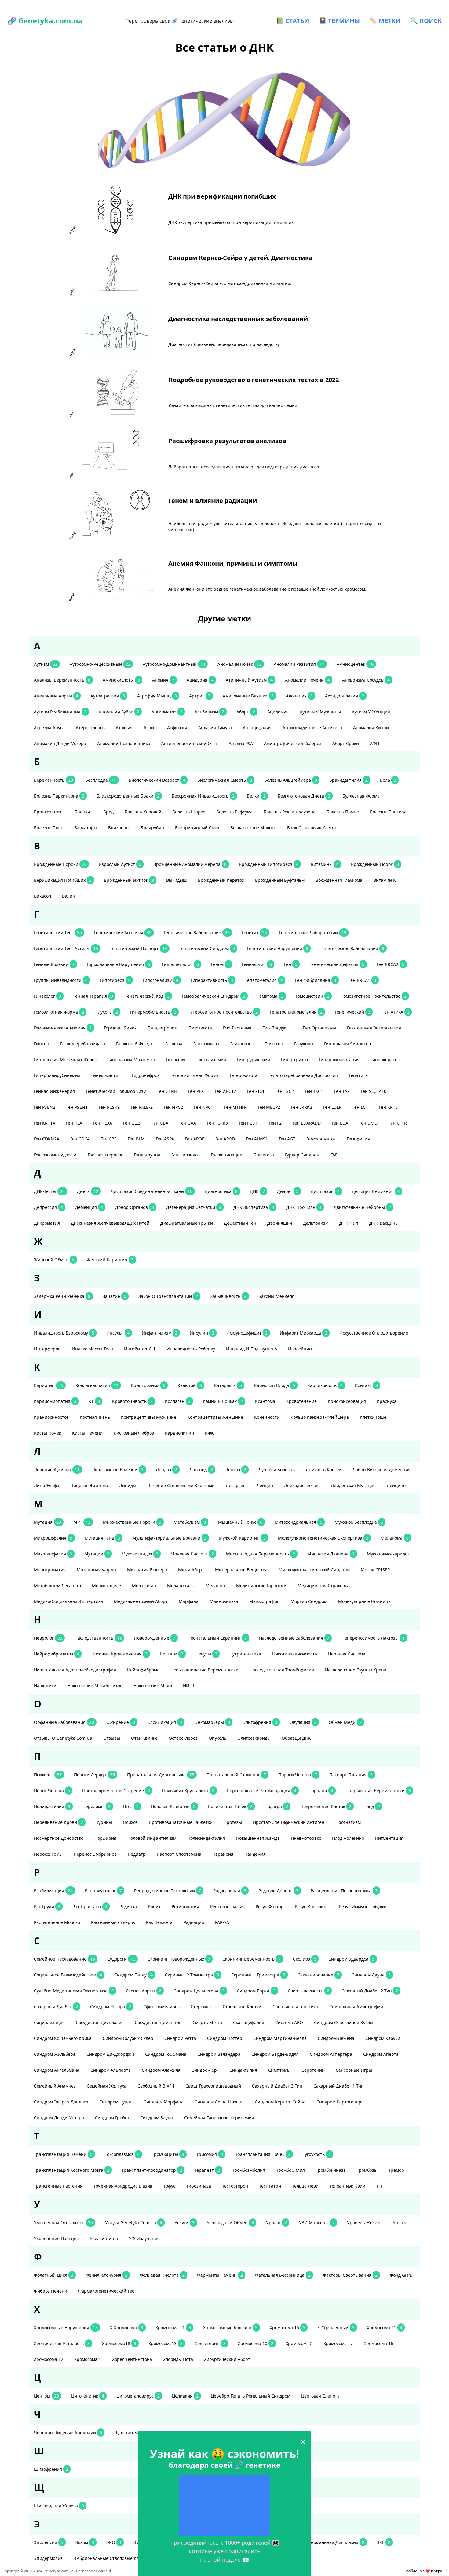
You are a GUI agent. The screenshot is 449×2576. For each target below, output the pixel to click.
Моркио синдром (309, 1601)
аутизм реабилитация (60, 712)
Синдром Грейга (112, 2118)
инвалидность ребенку (191, 1349)
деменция (89, 1207)
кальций (190, 1385)
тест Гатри (270, 2186)
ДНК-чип (349, 1223)
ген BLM (136, 1139)
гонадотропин (162, 1028)
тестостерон (235, 2186)
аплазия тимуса (215, 728)
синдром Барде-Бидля (275, 2054)
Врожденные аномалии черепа (190, 864)
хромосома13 (166, 2343)
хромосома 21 (385, 2327)
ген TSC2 (285, 1091)
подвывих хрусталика (188, 1791)
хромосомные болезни (230, 2327)
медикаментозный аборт (141, 1601)
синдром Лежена (336, 2038)
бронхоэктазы (49, 812)
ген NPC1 (204, 1107)
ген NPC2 (173, 1107)
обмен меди (345, 1722)
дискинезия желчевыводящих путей (110, 1223)
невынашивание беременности (204, 1670)
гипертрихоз (294, 1059)
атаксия (124, 728)
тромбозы (367, 2170)
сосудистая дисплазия (100, 2022)
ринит (154, 1906)
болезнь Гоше (49, 828)
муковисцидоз (140, 1554)
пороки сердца (94, 1775)
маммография (264, 1601)
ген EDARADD (307, 1123)
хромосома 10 (256, 2343)
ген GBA (160, 1123)
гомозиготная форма (59, 1012)
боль (388, 780)
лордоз (166, 1470)
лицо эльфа (47, 1485)
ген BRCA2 (391, 964)
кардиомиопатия (55, 1401)
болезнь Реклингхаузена (290, 812)
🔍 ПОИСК (426, 21)
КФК (209, 1433)
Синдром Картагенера (340, 2102)
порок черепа (52, 1791)
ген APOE (195, 1139)
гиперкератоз (385, 1059)
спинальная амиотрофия (356, 2007)
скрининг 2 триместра (192, 1975)
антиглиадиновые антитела (312, 728)
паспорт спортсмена (179, 1854)
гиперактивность (212, 980)
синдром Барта (256, 1991)
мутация (47, 1522)
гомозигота (200, 1028)
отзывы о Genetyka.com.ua (63, 1738)
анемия (163, 680)
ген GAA (188, 1123)
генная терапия (93, 996)
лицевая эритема (89, 1485)
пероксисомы (48, 1854)
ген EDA (340, 1123)
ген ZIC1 (256, 1091)
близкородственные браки (128, 796)
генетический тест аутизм (66, 948)
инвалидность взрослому (64, 1333)
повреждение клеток (326, 1806)
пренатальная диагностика (161, 1775)
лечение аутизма (57, 1470)
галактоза (264, 1155)
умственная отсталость (63, 2223)
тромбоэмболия (249, 2170)
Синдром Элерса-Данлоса (61, 2102)
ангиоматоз (167, 712)
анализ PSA (241, 743)
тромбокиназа (331, 2170)
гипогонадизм (161, 980)
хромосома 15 (287, 2327)
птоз (131, 1806)
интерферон (47, 1349)
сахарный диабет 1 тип (339, 2086)
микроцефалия (53, 1538)
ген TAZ (342, 1091)
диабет (288, 1191)
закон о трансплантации (168, 1296)
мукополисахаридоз (388, 1554)
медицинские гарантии (261, 1585)
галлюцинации (227, 1155)
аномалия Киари (371, 728)
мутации (97, 1554)
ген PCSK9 (109, 1107)
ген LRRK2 (302, 1107)
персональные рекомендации (261, 1791)
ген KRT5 (388, 1107)
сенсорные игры (354, 2070)
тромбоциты (168, 2154)
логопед (201, 1470)
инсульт (118, 1333)
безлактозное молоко (253, 828)
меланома (395, 1538)
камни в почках (223, 1401)
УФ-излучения (144, 2238)
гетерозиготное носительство (223, 1012)
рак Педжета (159, 1922)
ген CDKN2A (47, 1139)
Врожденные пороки (60, 864)
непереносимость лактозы (373, 1638)
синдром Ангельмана (57, 2070)
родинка (128, 1906)
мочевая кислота (192, 1554)
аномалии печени (307, 680)
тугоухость (317, 2154)
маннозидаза (224, 1601)
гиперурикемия (254, 1059)
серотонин (313, 2070)
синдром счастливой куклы (344, 2022)
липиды (128, 1485)
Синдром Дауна (371, 1975)
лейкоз (236, 1470)
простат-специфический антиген (289, 1822)
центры (46, 2396)
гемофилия (358, 1139)
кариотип (49, 1385)
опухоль (217, 1738)
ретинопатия (185, 1906)
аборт (246, 712)
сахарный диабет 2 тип (370, 1991)
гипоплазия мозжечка (131, 1059)
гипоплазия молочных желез (65, 1059)
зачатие (114, 1296)
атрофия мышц (157, 696)
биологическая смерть (225, 780)
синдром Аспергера (331, 2054)
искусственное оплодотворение (374, 1333)
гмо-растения (237, 1028)
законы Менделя (277, 1296)
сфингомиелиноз (161, 2007)
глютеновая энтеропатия (374, 1028)
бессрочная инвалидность (203, 796)
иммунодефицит (247, 1333)
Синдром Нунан (116, 2102)
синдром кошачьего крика (63, 2038)
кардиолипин (179, 1433)
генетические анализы (123, 933)
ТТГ (380, 2186)
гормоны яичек (120, 1028)
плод (372, 1806)
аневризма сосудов (366, 680)
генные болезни (54, 964)
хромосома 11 (173, 2327)
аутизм (46, 664)
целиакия (185, 2396)
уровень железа (364, 2223)
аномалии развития (299, 664)
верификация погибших (63, 880)
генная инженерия (54, 1091)
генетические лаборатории (313, 933)
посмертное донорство (59, 1838)
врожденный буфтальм (280, 880)
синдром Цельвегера (199, 1991)
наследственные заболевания (294, 1638)
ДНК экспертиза (254, 1207)
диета (88, 1191)
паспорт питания (351, 1775)
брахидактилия (349, 780)
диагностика (221, 1191)
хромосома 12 (49, 2359)
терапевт (207, 2170)
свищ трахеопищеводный (213, 2086)
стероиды (201, 2007)
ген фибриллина (316, 980)
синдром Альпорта (111, 2070)
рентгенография (227, 1906)
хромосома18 (119, 2343)
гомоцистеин (312, 996)
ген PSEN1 (77, 1107)
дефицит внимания (376, 1191)
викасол (42, 896)
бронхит (83, 812)
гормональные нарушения (118, 964)
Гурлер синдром (302, 1155)
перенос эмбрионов (95, 1854)
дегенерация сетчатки (194, 1207)
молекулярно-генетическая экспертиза (323, 1538)
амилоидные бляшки (248, 696)
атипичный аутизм (249, 680)
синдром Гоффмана (166, 2054)
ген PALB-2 (142, 1107)
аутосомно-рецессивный (100, 664)
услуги (184, 2223)
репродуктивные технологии (168, 1891)
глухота (107, 1012)
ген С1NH (167, 1091)
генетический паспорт (139, 948)
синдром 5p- (205, 2070)
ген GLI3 (132, 1123)
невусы (206, 1654)
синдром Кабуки (383, 2038)
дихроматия (47, 1223)
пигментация (389, 1838)
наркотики (45, 1686)
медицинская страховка (323, 1585)
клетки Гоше (373, 1417)
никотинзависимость (295, 1654)
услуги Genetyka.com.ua (134, 2223)
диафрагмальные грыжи (187, 1223)
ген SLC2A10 (374, 1091)
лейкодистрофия (302, 1485)
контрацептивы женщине (215, 1417)
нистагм (172, 1654)
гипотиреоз (115, 980)
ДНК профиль (304, 1207)
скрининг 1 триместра (258, 1975)
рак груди (47, 1906)
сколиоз (305, 1959)
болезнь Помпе (343, 812)
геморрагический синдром (214, 996)
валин (69, 896)
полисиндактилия (206, 1838)
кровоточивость (132, 1401)
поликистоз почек (230, 1806)
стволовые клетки (242, 2007)
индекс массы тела (92, 1349)
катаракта (228, 1385)
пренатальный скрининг (236, 1775)
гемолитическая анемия (63, 1028)
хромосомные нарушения (66, 2327)
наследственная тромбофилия (282, 1670)
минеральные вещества (241, 1570)
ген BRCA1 (362, 980)
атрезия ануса (49, 728)
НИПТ (189, 1686)
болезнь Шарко (189, 812)
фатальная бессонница (283, 2275)
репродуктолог (103, 1891)
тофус (169, 2186)
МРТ (82, 1522)
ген (291, 964)
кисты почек (47, 1433)
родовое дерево (278, 1891)
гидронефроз (146, 1075)
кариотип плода (275, 1385)
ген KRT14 (44, 1123)
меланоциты (181, 1585)
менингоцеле (106, 1585)
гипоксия (176, 1059)
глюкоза (174, 1044)
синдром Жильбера (55, 2054)
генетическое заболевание (197, 933)
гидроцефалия (181, 964)
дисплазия (325, 1191)
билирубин (152, 828)
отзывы (112, 1738)
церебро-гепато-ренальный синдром (250, 2396)
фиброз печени (51, 2291)
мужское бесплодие (359, 1522)
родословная (230, 1891)
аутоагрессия (108, 696)
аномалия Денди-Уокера (60, 743)
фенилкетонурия (106, 2275)
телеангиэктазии (347, 2186)
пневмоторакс (306, 1838)
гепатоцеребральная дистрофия (303, 1075)
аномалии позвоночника (124, 743)
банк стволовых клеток (312, 828)
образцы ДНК (296, 1738)
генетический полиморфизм (116, 1091)
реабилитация (53, 1891)
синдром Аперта (381, 2054)
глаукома (304, 1044)
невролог (48, 1638)
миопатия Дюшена (331, 1554)
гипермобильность (153, 1012)
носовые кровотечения (119, 1654)
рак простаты (90, 1906)
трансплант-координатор (152, 2170)
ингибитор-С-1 (140, 1349)
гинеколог (47, 996)
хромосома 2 (299, 2343)
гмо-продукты (277, 1028)
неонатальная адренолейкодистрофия (75, 1670)
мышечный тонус (240, 1522)
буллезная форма (361, 796)
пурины (104, 1822)
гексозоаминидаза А (55, 1155)
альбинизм (209, 712)
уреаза (400, 2223)
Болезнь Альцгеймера (291, 780)
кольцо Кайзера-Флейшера (320, 1417)
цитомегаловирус (138, 2396)
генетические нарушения (278, 948)
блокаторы (86, 828)
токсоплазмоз (122, 2154)
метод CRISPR (375, 1570)
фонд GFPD (401, 2275)
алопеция (299, 696)
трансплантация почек (263, 2154)
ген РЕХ (196, 1091)
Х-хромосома (127, 2327)
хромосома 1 (88, 2359)
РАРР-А (222, 1922)
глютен (42, 1044)
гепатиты (359, 1075)
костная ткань (95, 1417)
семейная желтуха (107, 2086)
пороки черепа (298, 1775)
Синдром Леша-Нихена (219, 2102)
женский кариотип (110, 1260)
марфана (189, 1601)
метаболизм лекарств (57, 1585)
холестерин (210, 2343)
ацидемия (278, 712)
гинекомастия (106, 1075)
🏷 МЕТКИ (385, 21)
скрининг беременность (252, 1959)
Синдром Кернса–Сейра (280, 2102)
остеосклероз (183, 1738)
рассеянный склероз (113, 1922)
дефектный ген (240, 1223)
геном (220, 964)
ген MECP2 (269, 1107)
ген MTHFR (235, 1107)
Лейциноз (397, 1485)
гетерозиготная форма (195, 1075)
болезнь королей (143, 812)
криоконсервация (347, 1401)
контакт (366, 1385)
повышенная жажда (258, 1838)
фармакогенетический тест (107, 2291)
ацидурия (200, 680)
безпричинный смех (197, 828)
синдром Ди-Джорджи (110, 2054)
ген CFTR (398, 1123)
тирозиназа (199, 2186)
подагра (276, 1806)
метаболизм (190, 1522)
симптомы (279, 2070)
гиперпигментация (339, 1059)
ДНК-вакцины (384, 1223)
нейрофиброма (143, 1670)
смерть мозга (207, 2022)
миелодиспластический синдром (314, 1570)
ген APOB (225, 1139)
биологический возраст (157, 780)
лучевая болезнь (277, 1470)
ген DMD (368, 1123)
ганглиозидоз (186, 1155)
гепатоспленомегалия (296, 1012)
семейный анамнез (55, 2086)
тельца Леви (305, 2186)
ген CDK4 (80, 1139)
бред (108, 812)
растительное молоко (57, 1922)
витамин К (385, 880)
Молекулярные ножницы (365, 1601)
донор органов (135, 1207)
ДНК (257, 1191)
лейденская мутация (353, 1485)
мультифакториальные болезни (169, 1538)
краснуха (387, 1401)
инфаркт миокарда (303, 1333)
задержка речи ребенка (62, 1296)
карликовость (325, 1385)
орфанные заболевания (64, 1722)
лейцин (265, 1485)
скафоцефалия (249, 2022)
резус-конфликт (311, 1906)
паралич (321, 1791)
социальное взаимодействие (68, 1975)
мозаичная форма (96, 1570)
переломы (97, 1806)
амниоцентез (355, 664)
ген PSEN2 (45, 1107)
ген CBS (109, 1139)
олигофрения (260, 1722)
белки (256, 796)
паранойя (223, 1854)
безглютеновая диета (304, 796)
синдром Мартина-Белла (280, 2038)
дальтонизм (316, 1223)
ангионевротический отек (190, 743)
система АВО (289, 2022)
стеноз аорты (144, 1991)
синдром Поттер (225, 2038)
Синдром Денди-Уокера (59, 2118)
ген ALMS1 (257, 1139)
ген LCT (360, 1107)
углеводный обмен (230, 2223)
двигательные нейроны (362, 1207)
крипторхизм (148, 1385)
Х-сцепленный (336, 2327)
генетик (254, 933)
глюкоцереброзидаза (83, 1044)
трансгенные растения (58, 2186)
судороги (121, 1959)
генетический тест (58, 933)
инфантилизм (160, 1333)
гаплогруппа (147, 1155)
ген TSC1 (314, 1091)
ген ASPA (165, 1139)
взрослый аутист (120, 864)
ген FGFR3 (217, 1123)
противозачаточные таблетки (181, 1822)
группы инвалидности (61, 980)
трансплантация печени (63, 2154)
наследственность (98, 1638)
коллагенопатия (97, 1385)
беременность (53, 780)
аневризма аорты (56, 696)
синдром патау (133, 1975)
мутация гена (102, 1538)
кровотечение (301, 1401)
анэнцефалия (257, 728)
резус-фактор (270, 1906)
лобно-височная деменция (381, 1470)
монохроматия (50, 1570)
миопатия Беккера (147, 1570)
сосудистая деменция (158, 2022)
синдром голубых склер (128, 2038)
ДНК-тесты (49, 1191)
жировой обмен (54, 1260)
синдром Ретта (180, 2038)
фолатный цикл (54, 2275)
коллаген (178, 1401)
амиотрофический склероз (293, 743)
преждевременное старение (116, 1791)
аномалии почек (239, 664)
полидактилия (52, 1806)
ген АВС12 (225, 1091)
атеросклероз (90, 728)
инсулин (202, 1333)
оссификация (165, 1722)
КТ (94, 1401)
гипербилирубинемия (57, 1075)
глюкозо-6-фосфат (135, 1044)
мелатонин (144, 1585)
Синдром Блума (157, 2118)
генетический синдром (207, 948)
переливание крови (58, 1822)
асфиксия (177, 728)
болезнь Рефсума (234, 812)
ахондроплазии (345, 696)
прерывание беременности (378, 1791)
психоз (130, 1822)
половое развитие (173, 1806)
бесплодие (101, 780)
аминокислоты (121, 680)
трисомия (210, 2154)
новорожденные (155, 1638)
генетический (352, 1012)
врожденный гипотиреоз (269, 864)
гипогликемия (211, 1059)
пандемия (255, 1854)
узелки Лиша (104, 2238)
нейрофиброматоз (57, 1654)
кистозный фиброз (134, 1433)
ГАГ (334, 1155)
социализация (49, 2022)
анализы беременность (62, 680)
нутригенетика (245, 1654)
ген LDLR (332, 1107)
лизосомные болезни (118, 1470)
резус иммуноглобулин (363, 1906)
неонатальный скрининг (217, 1638)
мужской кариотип (242, 1538)
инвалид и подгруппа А (252, 1349)
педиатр (137, 1854)
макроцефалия (53, 1554)
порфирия (105, 1838)
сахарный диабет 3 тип (277, 2086)
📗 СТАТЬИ (293, 21)
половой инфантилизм (152, 1838)
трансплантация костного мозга (72, 2170)
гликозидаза (206, 1044)
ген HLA (74, 1123)
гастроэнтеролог (105, 1155)
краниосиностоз (51, 1417)
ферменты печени (220, 2275)
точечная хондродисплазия (123, 2186)
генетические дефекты (337, 964)
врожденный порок (375, 864)
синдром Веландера (219, 2054)
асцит (150, 728)
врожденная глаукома (339, 880)
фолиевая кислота (162, 2275)
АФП (374, 743)
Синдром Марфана (164, 2102)
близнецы (119, 828)
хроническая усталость (62, 2343)
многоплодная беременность (261, 1554)
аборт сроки (346, 743)
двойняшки (280, 1223)
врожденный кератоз (221, 880)
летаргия (236, 1485)
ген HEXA (103, 1123)
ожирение (121, 1722)
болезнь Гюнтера (388, 812)
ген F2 (275, 1123)
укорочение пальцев (56, 2238)
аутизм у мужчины (320, 712)
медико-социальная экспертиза (68, 1601)
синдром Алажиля (161, 2070)
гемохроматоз (321, 1139)
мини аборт (191, 1570)
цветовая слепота (320, 2396)
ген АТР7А (396, 1012)
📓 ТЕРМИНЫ (339, 21)
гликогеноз (242, 1044)
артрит (200, 696)
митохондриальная (298, 1522)
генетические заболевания (352, 948)
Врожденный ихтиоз (129, 880)
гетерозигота (244, 1075)
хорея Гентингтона (132, 2359)
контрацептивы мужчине (149, 1417)
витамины (325, 864)
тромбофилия (290, 2170)
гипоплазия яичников (347, 1044)
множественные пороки (132, 1522)
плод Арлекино (348, 1838)
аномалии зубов (119, 712)
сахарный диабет (56, 2007)
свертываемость (308, 1991)
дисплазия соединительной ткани (151, 1191)
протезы (233, 1822)
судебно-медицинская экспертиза (74, 1991)
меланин (215, 1585)
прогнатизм (348, 1822)
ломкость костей (324, 1470)
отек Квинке (144, 1738)
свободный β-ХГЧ (156, 2086)
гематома (270, 996)
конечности (267, 1417)
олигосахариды (254, 1738)
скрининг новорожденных (179, 1959)
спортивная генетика (295, 2007)
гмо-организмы (319, 1028)
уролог (276, 2223)
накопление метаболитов (95, 1686)
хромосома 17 (338, 2343)
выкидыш (177, 880)
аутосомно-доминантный (174, 664)
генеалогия (257, 964)
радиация (194, 1922)
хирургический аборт (227, 2359)
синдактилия (243, 2070)
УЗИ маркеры (317, 2223)
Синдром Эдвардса (351, 1959)
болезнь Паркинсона (59, 796)
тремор (396, 2170)
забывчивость (228, 1296)
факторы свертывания (350, 2275)
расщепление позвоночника (344, 1891)
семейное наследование (64, 1959)
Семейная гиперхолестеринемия (219, 2118)
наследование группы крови (356, 1670)
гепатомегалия (264, 980)
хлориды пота (178, 2359)
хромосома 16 (378, 2343)
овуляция (303, 1722)
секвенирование (318, 1975)
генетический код (147, 996)
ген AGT (287, 1139)
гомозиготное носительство (374, 996)
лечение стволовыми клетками (181, 1485)
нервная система (347, 1654)
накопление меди (153, 1686)
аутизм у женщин (371, 712)
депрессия (48, 1207)
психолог (48, 1775)
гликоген (274, 1044)
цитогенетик (88, 2396)
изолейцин (300, 1349)
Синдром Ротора (111, 2007)
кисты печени (87, 1433)
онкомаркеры (212, 1722)
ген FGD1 (248, 1123)
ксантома (265, 1401)
